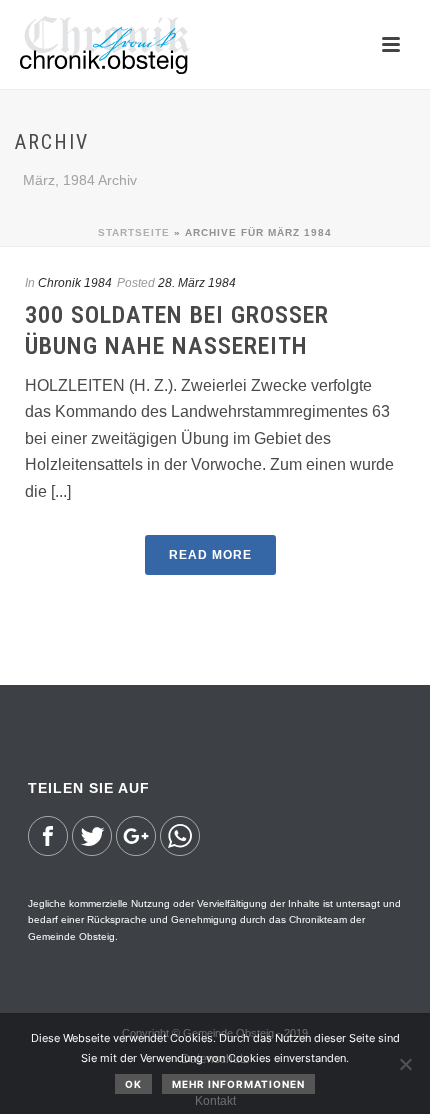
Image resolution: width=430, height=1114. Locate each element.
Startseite (134, 232)
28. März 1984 (197, 283)
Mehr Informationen (238, 1084)
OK (133, 1084)
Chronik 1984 (75, 283)
